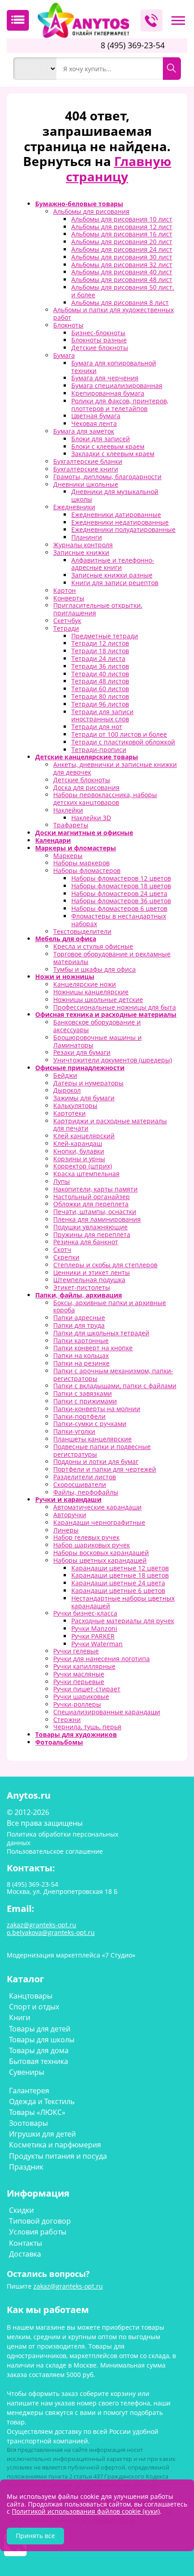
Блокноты (68, 325)
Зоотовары (28, 2123)
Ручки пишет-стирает (87, 1689)
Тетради (66, 628)
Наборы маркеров (81, 863)
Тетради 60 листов (100, 689)
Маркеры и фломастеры (76, 848)
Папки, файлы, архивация (79, 1295)
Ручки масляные (79, 1674)
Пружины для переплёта (92, 1235)
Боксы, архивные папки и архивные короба (110, 1306)
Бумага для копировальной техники (114, 367)
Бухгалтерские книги (86, 469)
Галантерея (29, 2091)
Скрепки (66, 1257)
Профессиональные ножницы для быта (115, 1007)
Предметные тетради (105, 636)
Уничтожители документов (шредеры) (113, 1060)
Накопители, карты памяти (95, 1189)
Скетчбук (67, 621)
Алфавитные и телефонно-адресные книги (113, 564)
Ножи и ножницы (65, 976)
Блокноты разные (99, 340)
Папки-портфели (79, 1416)
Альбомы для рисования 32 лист (122, 265)
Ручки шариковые (81, 1697)
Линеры (66, 1530)
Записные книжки (81, 552)
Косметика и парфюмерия (55, 2145)
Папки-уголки (74, 1431)
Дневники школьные (86, 484)
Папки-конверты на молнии (97, 1409)
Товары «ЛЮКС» (37, 2112)
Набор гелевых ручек (86, 1537)
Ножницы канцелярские (91, 992)
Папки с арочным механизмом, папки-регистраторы (113, 1375)
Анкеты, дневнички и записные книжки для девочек (115, 768)
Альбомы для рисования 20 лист (122, 242)
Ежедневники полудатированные (123, 529)
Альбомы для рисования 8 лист (120, 302)
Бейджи (65, 1075)
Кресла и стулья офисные (93, 946)
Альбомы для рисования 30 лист (122, 257)
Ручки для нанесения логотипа (102, 1659)
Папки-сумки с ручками (90, 1424)
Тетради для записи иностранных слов (102, 716)
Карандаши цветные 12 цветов (120, 1568)
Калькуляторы (75, 1106)
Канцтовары (31, 1996)
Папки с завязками (83, 1393)
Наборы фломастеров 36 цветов (121, 901)
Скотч (62, 1249)
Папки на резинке (81, 1363)
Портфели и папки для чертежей (105, 1469)
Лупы (62, 1181)
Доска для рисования (86, 787)
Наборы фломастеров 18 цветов (121, 886)
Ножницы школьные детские (98, 999)
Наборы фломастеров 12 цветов (121, 878)
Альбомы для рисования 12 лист (122, 227)
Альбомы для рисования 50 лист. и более (123, 291)
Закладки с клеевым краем (113, 454)
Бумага (64, 355)
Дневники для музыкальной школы (115, 495)
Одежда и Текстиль (42, 2101)
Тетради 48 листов (100, 681)
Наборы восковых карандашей (101, 1553)
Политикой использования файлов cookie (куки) (86, 2511)
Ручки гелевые (76, 1651)
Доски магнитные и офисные (84, 833)
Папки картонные (81, 1341)
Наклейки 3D (91, 818)
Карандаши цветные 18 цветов (120, 1575)
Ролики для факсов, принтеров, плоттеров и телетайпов (120, 405)
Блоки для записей (101, 439)
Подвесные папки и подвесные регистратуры (102, 1450)
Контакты (25, 2243)
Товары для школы (42, 2040)
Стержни (67, 1720)
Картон (65, 590)
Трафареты (71, 825)
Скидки (21, 2210)
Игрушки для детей (42, 2134)
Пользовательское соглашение (55, 1851)
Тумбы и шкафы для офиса (95, 969)
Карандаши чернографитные (99, 1522)
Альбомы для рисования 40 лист (122, 272)
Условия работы (38, 2232)
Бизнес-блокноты (98, 333)
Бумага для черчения (105, 378)
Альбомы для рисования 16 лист (122, 234)
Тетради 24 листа (98, 658)
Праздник (26, 2167)
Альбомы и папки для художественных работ (113, 314)
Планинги (87, 537)
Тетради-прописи (99, 750)
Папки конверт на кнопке (93, 1348)
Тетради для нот (97, 727)
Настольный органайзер (92, 1197)
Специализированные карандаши (107, 1712)
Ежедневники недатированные (120, 522)
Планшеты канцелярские (92, 1439)
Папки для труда (79, 1325)
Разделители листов (85, 1477)
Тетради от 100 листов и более (119, 734)
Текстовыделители (82, 931)
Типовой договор (40, 2221)
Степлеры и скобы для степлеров (105, 1265)
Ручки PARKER (93, 1636)
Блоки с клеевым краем (108, 446)
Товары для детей (40, 2029)
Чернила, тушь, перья (87, 1727)
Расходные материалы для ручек (123, 1621)
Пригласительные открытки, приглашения (98, 609)
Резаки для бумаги (82, 1052)
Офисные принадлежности (80, 1068)
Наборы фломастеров (87, 870)
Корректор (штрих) (83, 1166)
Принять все (35, 2536)
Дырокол (67, 1090)
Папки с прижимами (85, 1401)
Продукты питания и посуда (58, 2156)
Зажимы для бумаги (84, 1098)
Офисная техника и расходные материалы (106, 1014)
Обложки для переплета (91, 1204)
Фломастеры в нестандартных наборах (119, 920)
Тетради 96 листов (100, 704)
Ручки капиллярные (84, 1666)
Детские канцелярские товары (87, 757)
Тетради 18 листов (100, 651)
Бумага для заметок (84, 431)
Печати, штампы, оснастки (95, 1212)
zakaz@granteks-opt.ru (68, 2286)
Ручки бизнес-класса (85, 1613)
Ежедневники (74, 507)
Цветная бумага (96, 416)
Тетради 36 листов (100, 666)
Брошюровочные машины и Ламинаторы (97, 1041)
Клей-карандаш (78, 1143)
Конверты (69, 598)
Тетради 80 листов (100, 696)
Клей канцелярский (84, 1136)
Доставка (25, 2254)
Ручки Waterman (97, 1644)
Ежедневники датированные (116, 515)
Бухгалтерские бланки (88, 461)
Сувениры (27, 2072)
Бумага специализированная (117, 385)
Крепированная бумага (108, 393)
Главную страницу (119, 169)
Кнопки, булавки (79, 1151)
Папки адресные (79, 1318)
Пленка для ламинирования (97, 1219)
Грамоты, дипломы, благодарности (107, 477)
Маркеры (68, 856)
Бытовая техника (39, 2061)
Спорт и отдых (34, 2007)
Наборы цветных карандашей (100, 1560)
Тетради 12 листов (100, 643)
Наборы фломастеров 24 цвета (119, 893)
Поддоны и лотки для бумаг (96, 1461)
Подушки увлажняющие (90, 1227)
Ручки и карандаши (68, 1499)
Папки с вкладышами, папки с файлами (115, 1386)
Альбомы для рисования (91, 211)
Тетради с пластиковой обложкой (123, 742)
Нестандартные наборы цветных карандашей (123, 1602)
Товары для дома (39, 2050)
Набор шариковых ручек (92, 1545)
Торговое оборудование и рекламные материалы (112, 958)
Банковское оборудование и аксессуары (97, 1026)
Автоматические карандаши (97, 1507)
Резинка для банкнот (86, 1242)
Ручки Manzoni (94, 1628)
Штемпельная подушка (89, 1280)
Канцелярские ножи (85, 984)
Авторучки (70, 1515)
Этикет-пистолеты (82, 1287)
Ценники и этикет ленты (92, 1272)
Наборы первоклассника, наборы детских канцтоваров (105, 799)
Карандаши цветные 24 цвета (118, 1583)
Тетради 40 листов (100, 674)
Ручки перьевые (79, 1682)
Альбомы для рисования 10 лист (122, 219)
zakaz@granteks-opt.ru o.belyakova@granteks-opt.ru (51, 1929)
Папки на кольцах (81, 1355)
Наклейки (68, 810)
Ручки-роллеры (77, 1704)
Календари (53, 840)
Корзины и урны (79, 1159)
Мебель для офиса (66, 939)
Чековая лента (94, 423)
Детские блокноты (100, 348)
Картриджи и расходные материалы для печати (110, 1125)
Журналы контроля (83, 545)
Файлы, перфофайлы (86, 1492)
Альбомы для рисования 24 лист (122, 249)
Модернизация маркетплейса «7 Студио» (71, 1955)
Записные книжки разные (112, 575)
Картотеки (69, 1113)
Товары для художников (76, 1734)
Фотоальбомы (59, 1742)
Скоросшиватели (80, 1484)
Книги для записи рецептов (115, 583)
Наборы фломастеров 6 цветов (119, 908)
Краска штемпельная (86, 1174)
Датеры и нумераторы (88, 1083)
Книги (20, 2017)
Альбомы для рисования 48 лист (122, 279)
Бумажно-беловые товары (79, 204)
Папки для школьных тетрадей (101, 1333)
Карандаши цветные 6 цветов (118, 1590)
